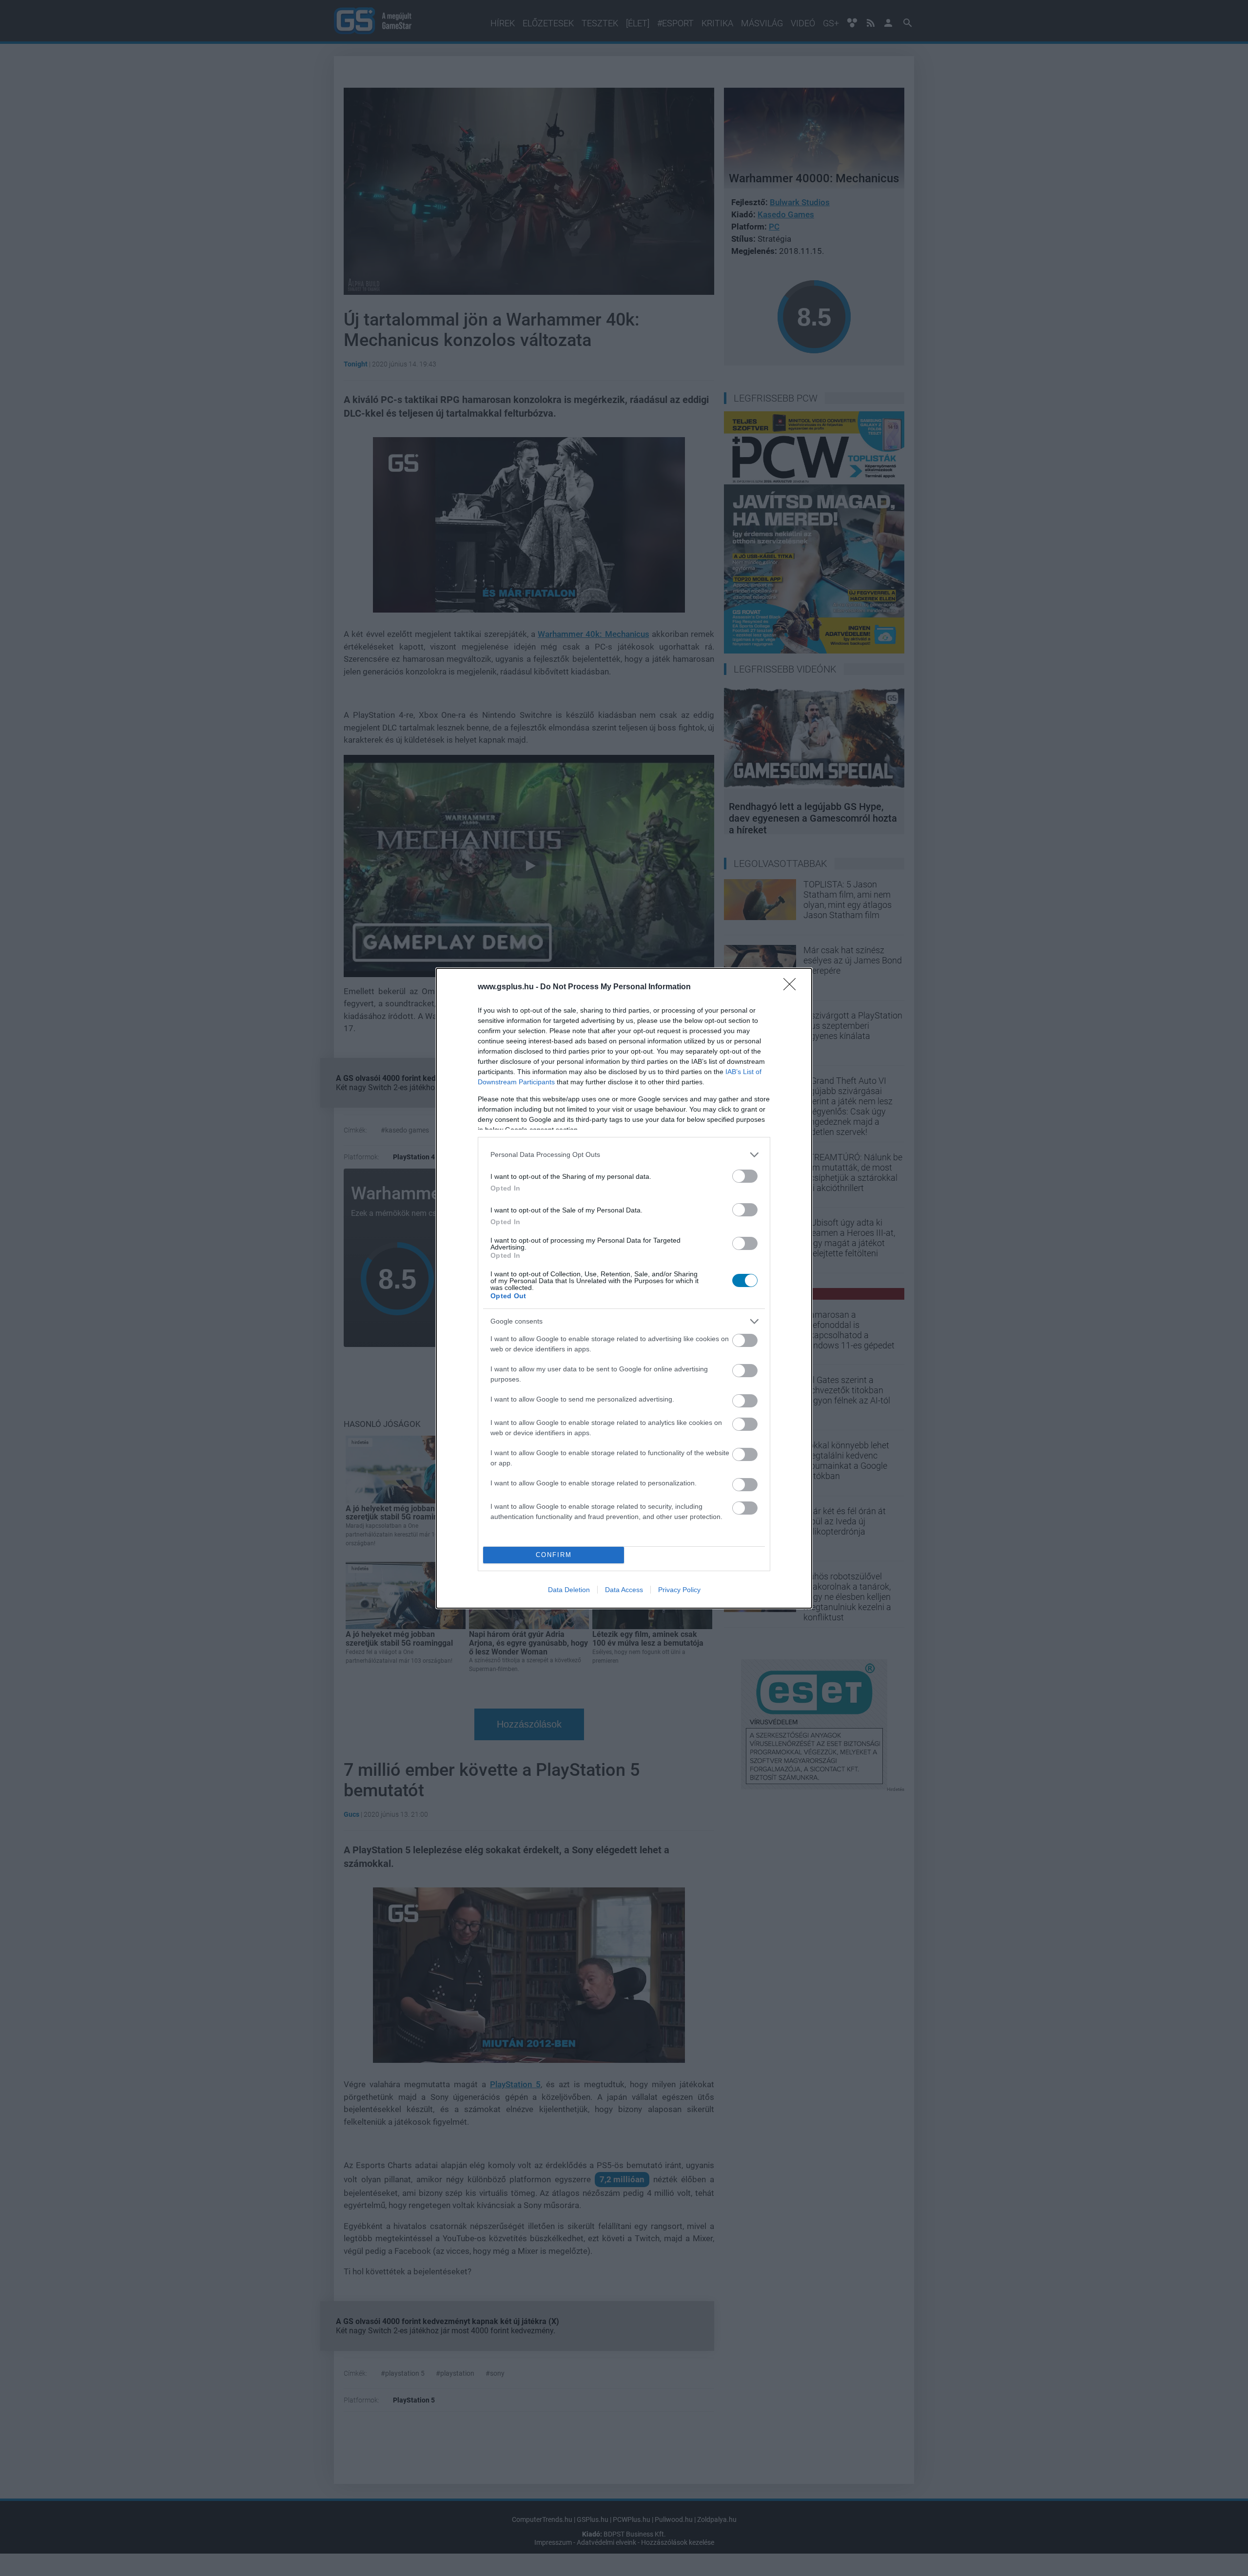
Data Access (624, 1590)
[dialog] (624, 1288)
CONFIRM (554, 1555)
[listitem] (624, 1155)
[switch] (745, 1176)
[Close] (793, 987)
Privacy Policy (679, 1590)
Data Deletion (569, 1590)
